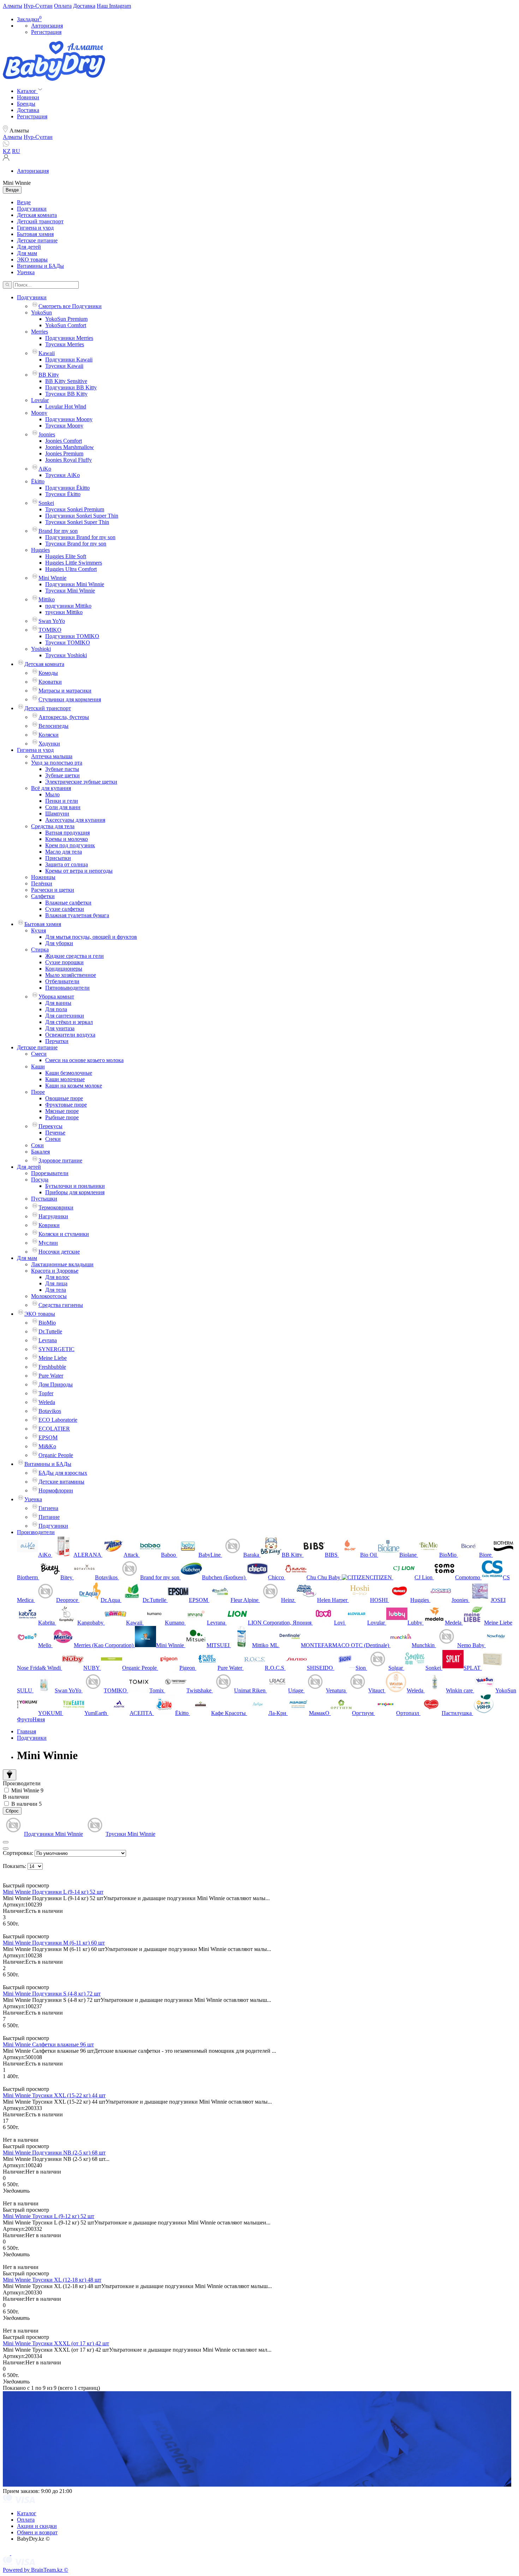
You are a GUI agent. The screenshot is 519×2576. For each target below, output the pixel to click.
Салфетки (43, 896)
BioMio (47, 1323)
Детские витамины (61, 1482)
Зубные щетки (62, 775)
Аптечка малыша (52, 756)
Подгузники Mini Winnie (75, 584)
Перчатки (57, 1041)
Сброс (12, 1811)
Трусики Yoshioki (66, 655)
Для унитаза (60, 1028)
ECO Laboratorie (58, 1420)
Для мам (27, 253)
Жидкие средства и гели (74, 956)
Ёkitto (38, 481)
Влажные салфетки (68, 903)
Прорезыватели (50, 1173)
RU (16, 151)
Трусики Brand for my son (76, 544)
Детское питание (37, 240)
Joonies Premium (64, 453)
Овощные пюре (64, 1098)
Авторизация (47, 26)
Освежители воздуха (70, 1035)
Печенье (55, 1133)
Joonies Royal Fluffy (68, 460)
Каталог (27, 2513)
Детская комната (37, 215)
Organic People (56, 1455)
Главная (26, 1731)
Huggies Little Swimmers (74, 563)
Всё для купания (51, 788)
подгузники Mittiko (68, 606)
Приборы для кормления (75, 1192)
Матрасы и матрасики (65, 691)
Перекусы (50, 1126)
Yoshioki (41, 649)
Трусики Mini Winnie (70, 591)
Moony (39, 413)
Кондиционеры (64, 969)
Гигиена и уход (35, 228)
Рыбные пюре (62, 1117)
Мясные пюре (62, 1111)
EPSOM (48, 1437)
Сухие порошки (64, 962)
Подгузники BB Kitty (71, 387)
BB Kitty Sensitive (66, 381)
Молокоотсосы (49, 1296)
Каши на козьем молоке (74, 1086)
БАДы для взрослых (63, 1473)
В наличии (16, 1797)
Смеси (39, 1054)
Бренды (26, 104)
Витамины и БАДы (40, 266)
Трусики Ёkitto (63, 494)
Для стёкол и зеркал (69, 1022)
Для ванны (58, 1003)
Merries (40, 332)
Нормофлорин (56, 1490)
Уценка (26, 272)
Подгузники (32, 209)
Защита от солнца (67, 864)
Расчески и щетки (53, 890)
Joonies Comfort (64, 441)
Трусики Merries (65, 344)
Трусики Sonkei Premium (75, 509)
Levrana (48, 1340)
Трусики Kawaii (64, 366)
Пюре (38, 1092)
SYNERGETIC (56, 1349)
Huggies (40, 550)
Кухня (38, 930)
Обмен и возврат (37, 2532)
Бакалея (40, 1152)
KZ (7, 151)
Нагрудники (53, 1216)
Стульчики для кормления (70, 699)
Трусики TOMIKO (68, 642)
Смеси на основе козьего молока (84, 1060)
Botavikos (50, 1411)
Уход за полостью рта (57, 763)
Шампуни (57, 814)
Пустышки (44, 1199)
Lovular (40, 400)
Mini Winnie (52, 578)
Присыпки (58, 858)
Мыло (52, 794)
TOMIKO (50, 630)
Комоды (48, 673)
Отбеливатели (62, 981)
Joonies (47, 434)
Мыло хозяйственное (71, 975)
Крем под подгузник (70, 845)
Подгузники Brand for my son (80, 537)
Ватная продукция (67, 833)
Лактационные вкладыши (62, 1264)
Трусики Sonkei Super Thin (77, 522)
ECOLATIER (54, 1429)
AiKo (45, 469)
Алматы (13, 6)
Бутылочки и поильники (75, 1186)
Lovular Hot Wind (66, 406)
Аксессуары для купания (75, 820)
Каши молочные (65, 1079)
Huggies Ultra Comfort (71, 569)
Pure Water (51, 1376)
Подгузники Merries (69, 338)
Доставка (84, 6)
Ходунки (49, 744)
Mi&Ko (47, 1446)
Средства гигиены (61, 1305)
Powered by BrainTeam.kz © (35, 2570)
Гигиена (48, 1508)
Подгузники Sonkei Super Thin (82, 516)
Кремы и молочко (67, 839)
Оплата (63, 6)
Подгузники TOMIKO (72, 636)
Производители (36, 1532)
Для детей (29, 247)
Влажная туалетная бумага (77, 915)
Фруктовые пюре (66, 1105)
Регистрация (46, 32)
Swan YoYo (52, 621)
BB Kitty (49, 375)
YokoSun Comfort (66, 325)
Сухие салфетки (65, 909)
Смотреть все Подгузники (70, 306)
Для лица (56, 1283)
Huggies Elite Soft (66, 556)
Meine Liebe (53, 1358)
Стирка (40, 950)
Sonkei (46, 503)
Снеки (53, 1139)
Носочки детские (59, 1252)
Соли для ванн (63, 807)
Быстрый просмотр (26, 1885)
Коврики (49, 1225)
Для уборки (59, 943)
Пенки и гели (62, 801)
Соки (37, 1145)
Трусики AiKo (62, 475)
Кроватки (50, 682)
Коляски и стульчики (64, 1234)
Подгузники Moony (69, 419)
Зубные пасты (62, 769)
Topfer (46, 1393)
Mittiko (47, 599)
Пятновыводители (67, 988)
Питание (49, 1517)
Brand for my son (58, 531)
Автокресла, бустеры (64, 717)
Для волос (57, 1277)
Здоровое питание (60, 1160)
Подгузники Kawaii (69, 359)
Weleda (47, 1402)
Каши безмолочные (69, 1073)
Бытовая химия (35, 234)
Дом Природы (56, 1384)
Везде (24, 202)
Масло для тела (64, 852)
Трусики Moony (64, 426)
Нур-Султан (38, 6)
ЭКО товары (32, 260)
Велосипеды (53, 726)
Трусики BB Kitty (66, 394)
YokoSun (41, 313)
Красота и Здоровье (55, 1271)
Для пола (56, 1009)
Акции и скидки (37, 2526)
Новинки (28, 97)
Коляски (49, 735)
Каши (38, 1066)
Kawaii (47, 353)
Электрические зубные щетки (81, 782)
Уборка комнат (56, 997)
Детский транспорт (40, 221)
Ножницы (43, 877)
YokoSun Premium (66, 319)
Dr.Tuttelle (50, 1331)
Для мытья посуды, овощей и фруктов (91, 937)
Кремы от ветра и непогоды (79, 871)
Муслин (48, 1243)
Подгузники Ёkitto (67, 488)
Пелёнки (42, 883)
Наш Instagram (114, 6)
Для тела (56, 1290)
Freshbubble (52, 1367)
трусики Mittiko (64, 612)
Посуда (40, 1180)
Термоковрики (56, 1207)
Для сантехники (65, 1016)
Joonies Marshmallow (70, 447)
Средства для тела (53, 826)
